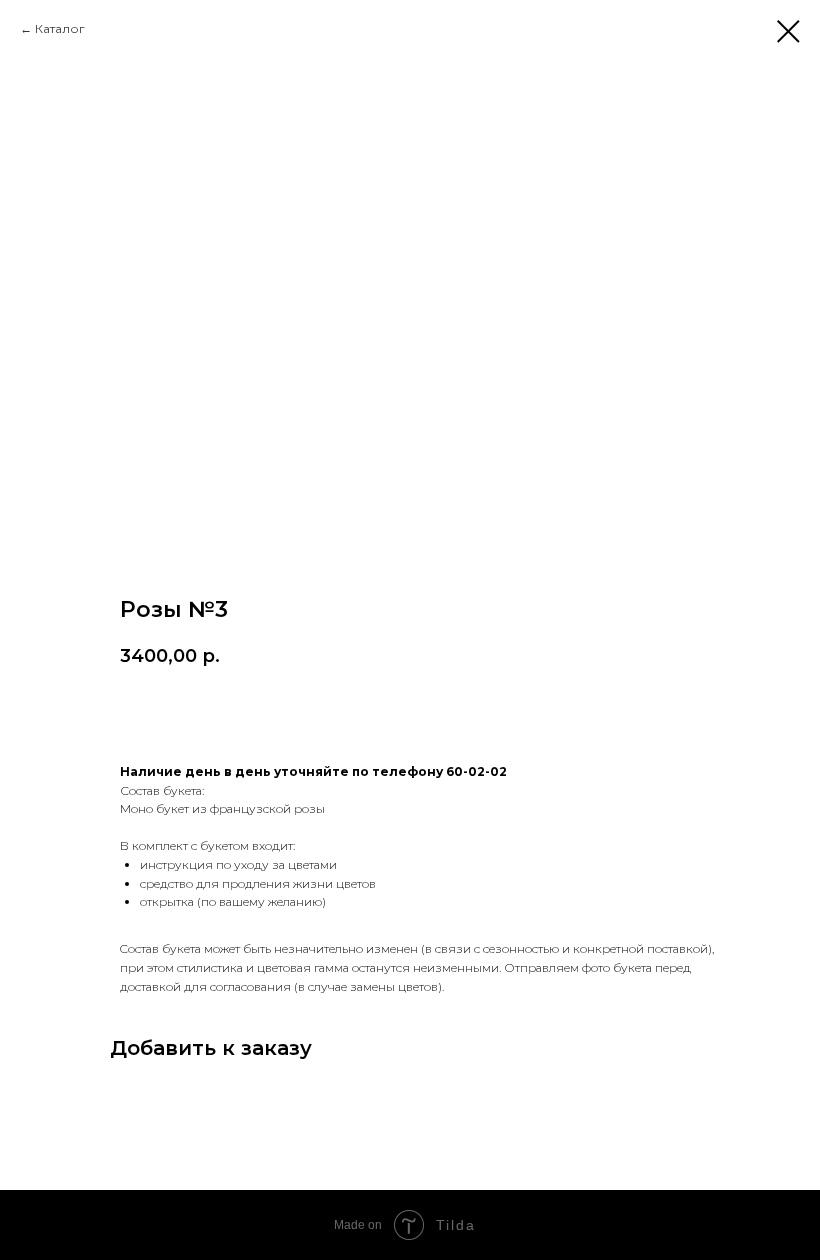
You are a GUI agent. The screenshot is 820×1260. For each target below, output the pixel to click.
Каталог (60, 28)
